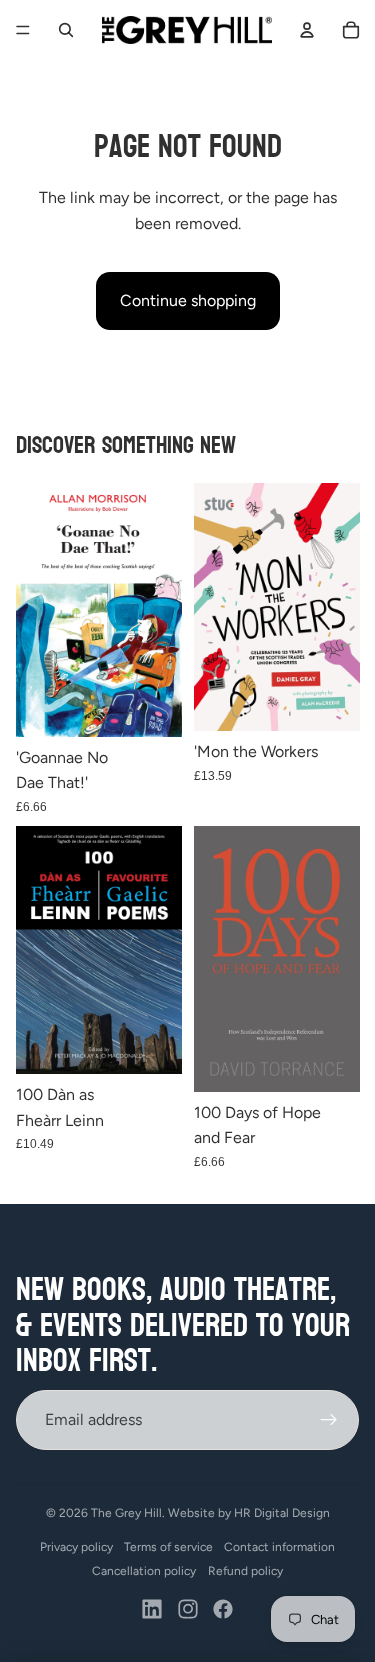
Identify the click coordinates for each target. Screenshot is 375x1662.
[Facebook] (223, 1609)
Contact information (279, 1547)
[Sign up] (329, 1420)
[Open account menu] (307, 30)
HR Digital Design (282, 1513)
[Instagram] (188, 1609)
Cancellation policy (144, 1571)
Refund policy (245, 1571)
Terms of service (168, 1547)
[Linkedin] (152, 1609)
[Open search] (66, 30)
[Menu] (23, 30)
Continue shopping (188, 300)
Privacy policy (76, 1547)
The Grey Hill (126, 1513)
